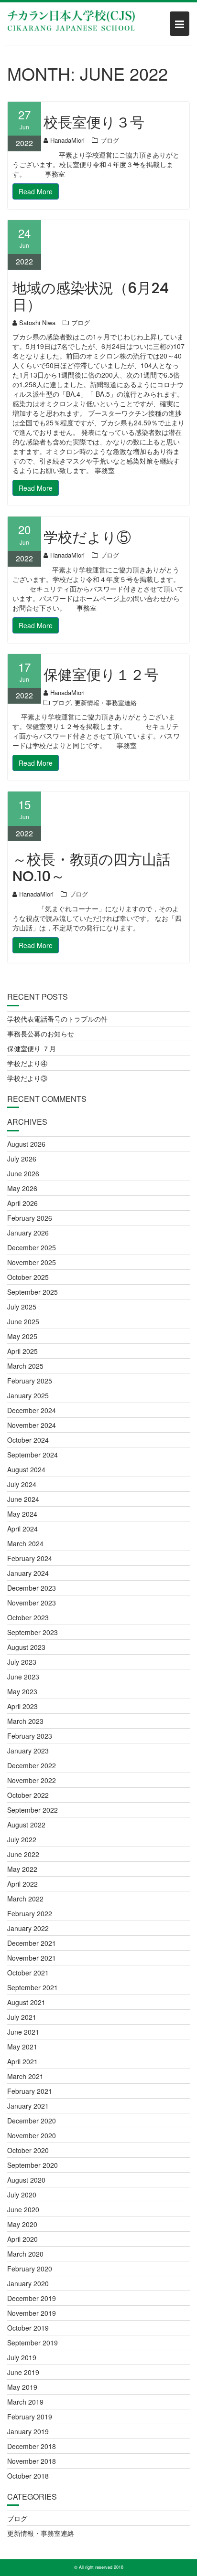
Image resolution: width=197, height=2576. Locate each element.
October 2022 (28, 1795)
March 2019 (25, 2402)
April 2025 (22, 1351)
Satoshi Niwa (37, 322)
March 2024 (25, 1543)
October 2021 (28, 1973)
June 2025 (23, 1321)
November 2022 (32, 1780)
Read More (36, 191)
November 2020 (32, 2135)
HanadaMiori (67, 140)
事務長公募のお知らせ (41, 1034)
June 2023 (23, 1677)
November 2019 (32, 2313)
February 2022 (30, 1913)
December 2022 (32, 1765)
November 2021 (32, 1958)
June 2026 (23, 1173)
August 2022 (26, 1825)
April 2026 (22, 1203)
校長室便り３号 (94, 122)
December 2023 (32, 1588)
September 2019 (33, 2343)
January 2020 (28, 2283)
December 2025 (32, 1247)
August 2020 (26, 2180)
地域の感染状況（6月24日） (91, 296)
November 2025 (32, 1262)
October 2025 (28, 1277)
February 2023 (30, 1736)
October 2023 (28, 1617)
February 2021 (30, 2091)
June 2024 (23, 1499)
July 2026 (22, 1159)
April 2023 (22, 1706)
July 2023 (22, 1662)
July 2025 (22, 1307)
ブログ (110, 140)
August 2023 (26, 1647)
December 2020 (32, 2121)
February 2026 (30, 1218)
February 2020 (30, 2269)
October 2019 (28, 2328)
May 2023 (22, 1691)
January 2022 (28, 1928)
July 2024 (22, 1484)
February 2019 (30, 2417)
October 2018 (28, 2476)
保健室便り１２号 (101, 675)
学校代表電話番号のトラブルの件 (57, 1019)
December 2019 (32, 2298)
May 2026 (22, 1188)
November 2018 (32, 2461)
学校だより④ (27, 1063)
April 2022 (22, 1884)
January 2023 (28, 1751)
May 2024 (22, 1514)
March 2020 (25, 2254)
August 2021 (26, 2002)
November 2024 (32, 1425)
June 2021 (23, 2032)
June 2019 (23, 2372)
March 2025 (25, 1366)
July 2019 (22, 2357)
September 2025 (33, 1292)
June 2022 (23, 1854)
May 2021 (22, 2047)
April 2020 (22, 2239)
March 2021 (25, 2076)
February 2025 (30, 1381)
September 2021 (33, 1987)
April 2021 (22, 2061)
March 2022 (25, 1899)
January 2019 (28, 2431)
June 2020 (23, 2209)
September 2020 (33, 2165)
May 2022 (22, 1869)
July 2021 (22, 2017)
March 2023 (25, 1721)
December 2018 (32, 2446)
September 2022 (33, 1810)
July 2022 (22, 1839)
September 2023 (33, 1632)
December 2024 (32, 1410)
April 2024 (22, 1529)
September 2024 (33, 1455)
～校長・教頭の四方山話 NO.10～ (92, 868)
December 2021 (32, 1943)
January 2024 (28, 1573)
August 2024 (26, 1469)
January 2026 (28, 1233)
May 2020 (22, 2224)
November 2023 (32, 1603)
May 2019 (22, 2387)
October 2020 (28, 2150)
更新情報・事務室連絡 (106, 702)
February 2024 (30, 1558)
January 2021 (28, 2106)
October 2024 (28, 1440)
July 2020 (22, 2195)
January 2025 (28, 1395)
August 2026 (26, 1144)
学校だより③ (27, 1078)
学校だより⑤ (87, 537)
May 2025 (22, 1336)
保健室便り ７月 (32, 1048)
